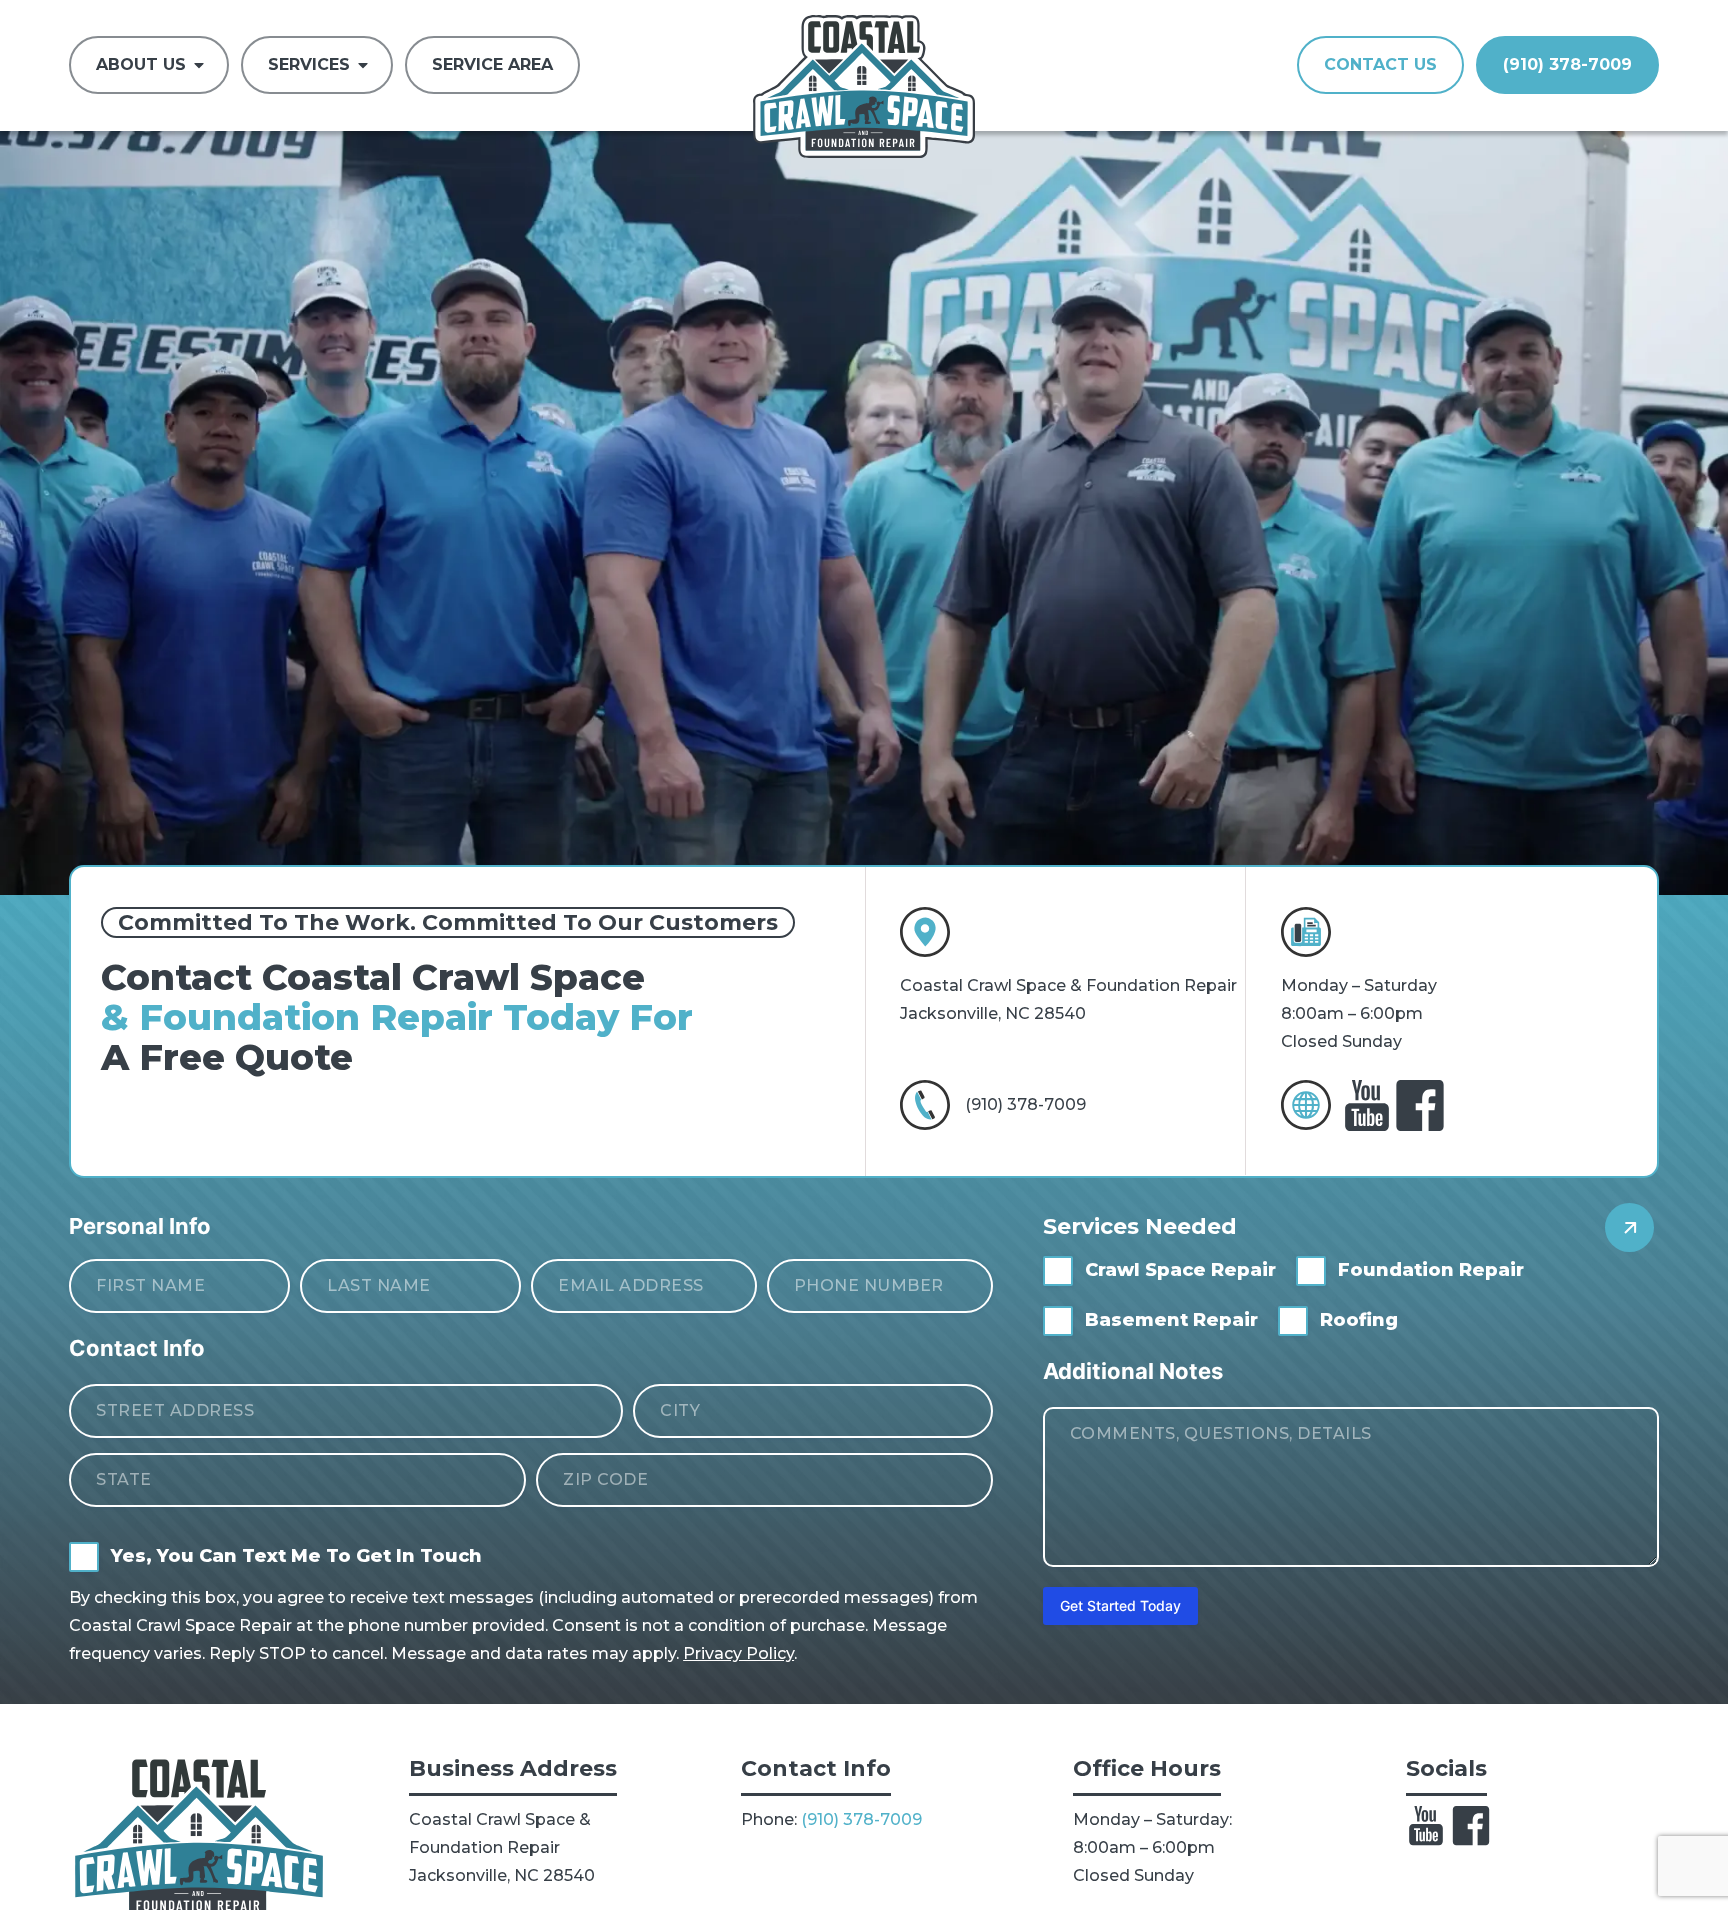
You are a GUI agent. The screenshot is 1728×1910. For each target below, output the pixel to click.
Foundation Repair (1431, 1270)
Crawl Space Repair (1180, 1270)
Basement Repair (1171, 1320)
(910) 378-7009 (1025, 1104)
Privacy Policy (738, 1653)
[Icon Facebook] (1471, 1826)
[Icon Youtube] (1426, 1826)
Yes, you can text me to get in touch (296, 1556)
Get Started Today (1120, 1605)
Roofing (1359, 1320)
